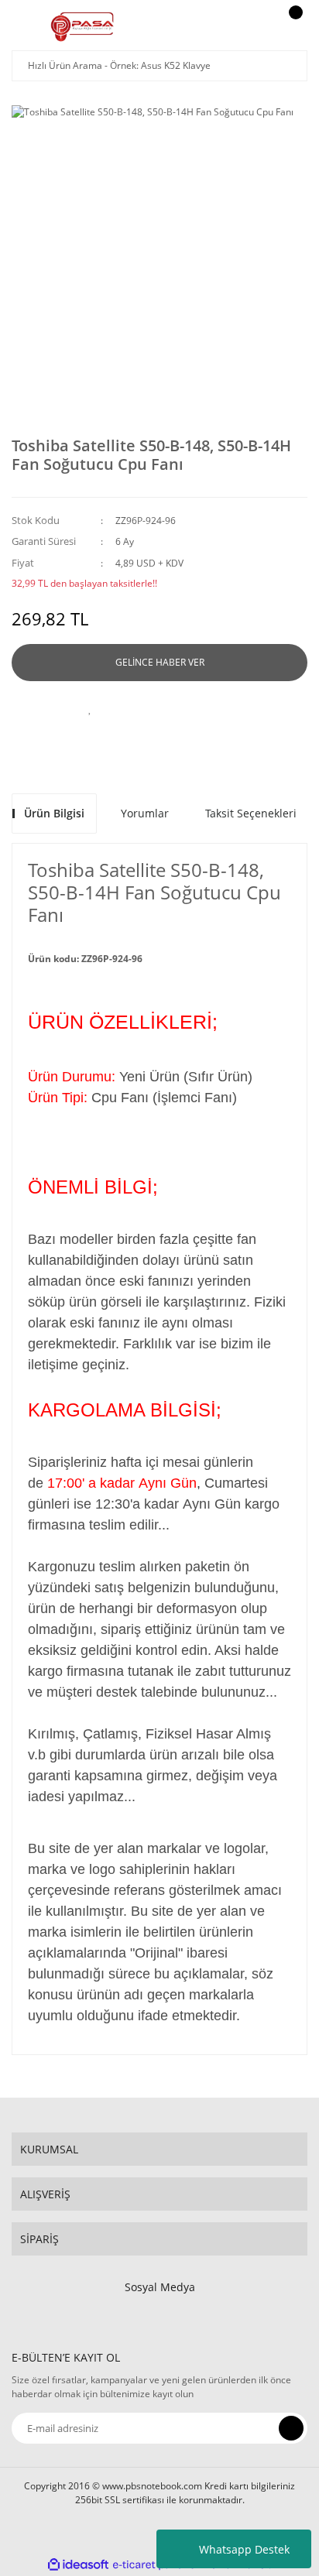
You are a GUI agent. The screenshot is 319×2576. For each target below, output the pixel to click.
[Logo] (82, 27)
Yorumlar (145, 813)
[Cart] (293, 27)
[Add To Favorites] (90, 708)
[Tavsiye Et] (136, 708)
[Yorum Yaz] (183, 708)
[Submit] (291, 2428)
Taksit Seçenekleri (251, 813)
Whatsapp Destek (244, 2549)
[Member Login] (254, 27)
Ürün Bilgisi (54, 813)
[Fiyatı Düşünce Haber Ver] (229, 708)
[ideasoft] (78, 2565)
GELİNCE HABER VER (160, 662)
